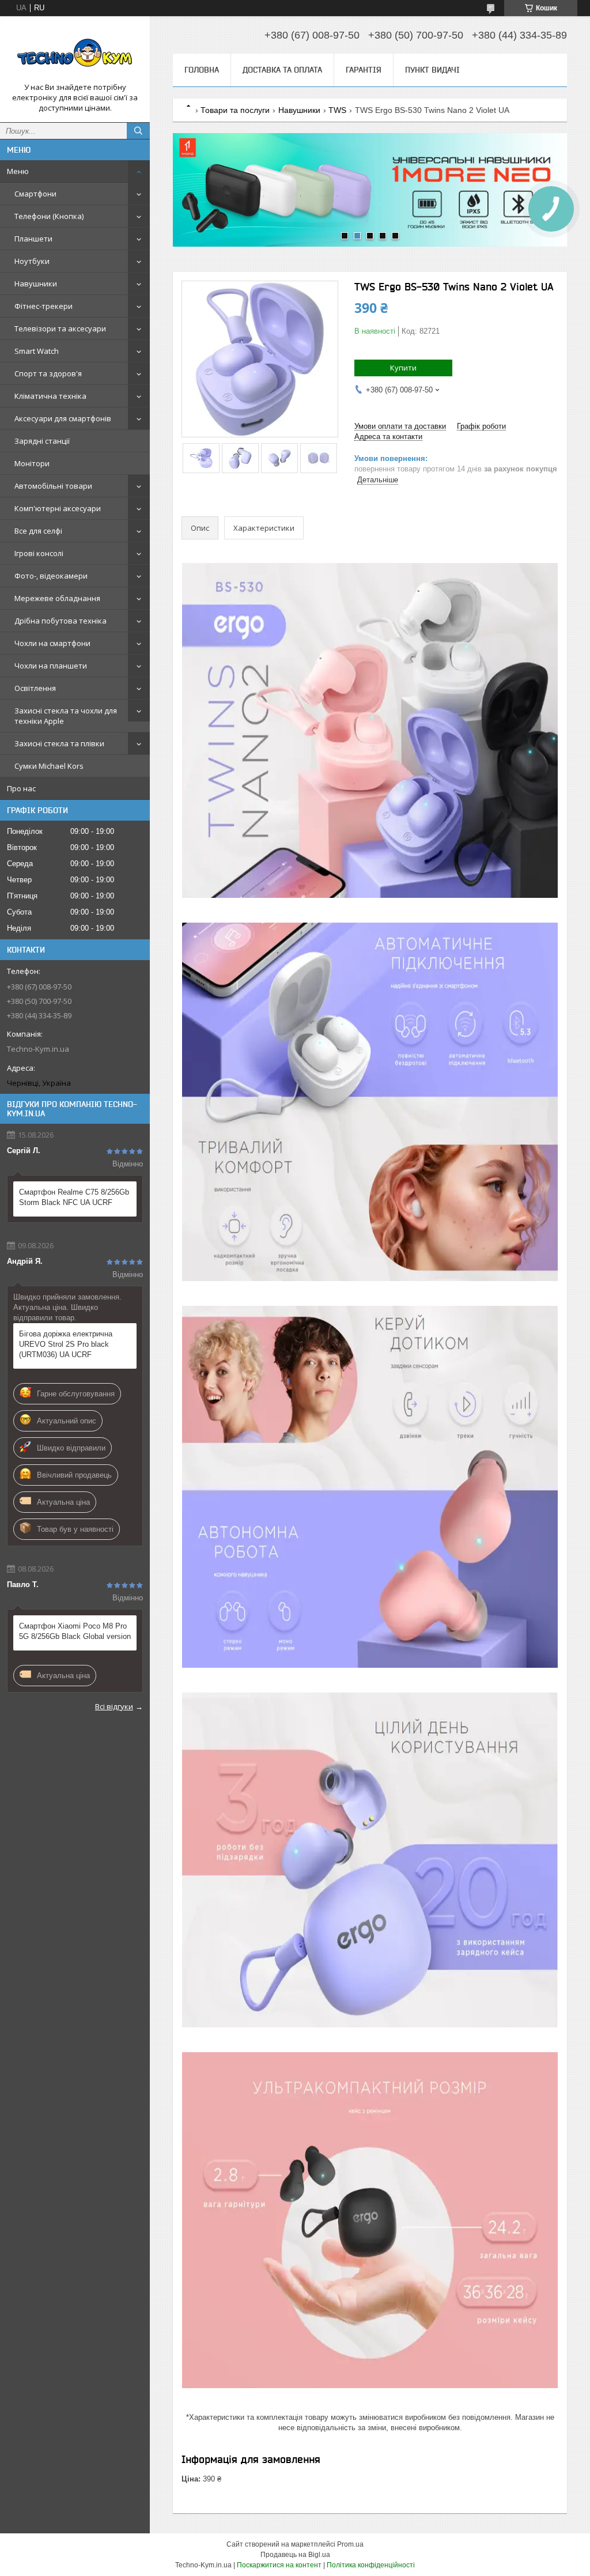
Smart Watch (37, 351)
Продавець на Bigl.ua (295, 2555)
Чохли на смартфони (52, 643)
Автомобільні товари (53, 486)
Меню (18, 171)
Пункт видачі (432, 70)
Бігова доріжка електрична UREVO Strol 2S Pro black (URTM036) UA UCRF (66, 1344)
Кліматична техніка (50, 396)
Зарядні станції (42, 441)
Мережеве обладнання (57, 598)
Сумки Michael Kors (49, 766)
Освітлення (35, 688)
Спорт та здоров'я (48, 373)
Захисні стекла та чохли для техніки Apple (66, 716)
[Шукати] (138, 131)
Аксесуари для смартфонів (63, 418)
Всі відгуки (114, 1706)
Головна (202, 70)
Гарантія (364, 70)
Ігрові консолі (39, 553)
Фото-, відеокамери (51, 576)
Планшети (33, 239)
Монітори (32, 463)
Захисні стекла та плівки (59, 743)
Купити (403, 368)
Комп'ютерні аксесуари (58, 508)
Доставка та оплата (282, 70)
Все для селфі (38, 531)
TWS (337, 110)
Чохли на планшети (51, 666)
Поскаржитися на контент (279, 2565)
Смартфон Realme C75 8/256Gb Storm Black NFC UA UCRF (74, 1197)
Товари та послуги (235, 110)
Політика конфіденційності (371, 2565)
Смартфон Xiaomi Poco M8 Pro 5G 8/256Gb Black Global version (75, 1631)
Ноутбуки (32, 261)
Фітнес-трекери (44, 306)
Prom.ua (350, 2544)
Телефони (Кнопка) (49, 216)
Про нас (21, 788)
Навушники (36, 284)
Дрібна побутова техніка (60, 621)
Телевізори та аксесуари (60, 328)
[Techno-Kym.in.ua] (75, 54)
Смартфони (35, 194)
